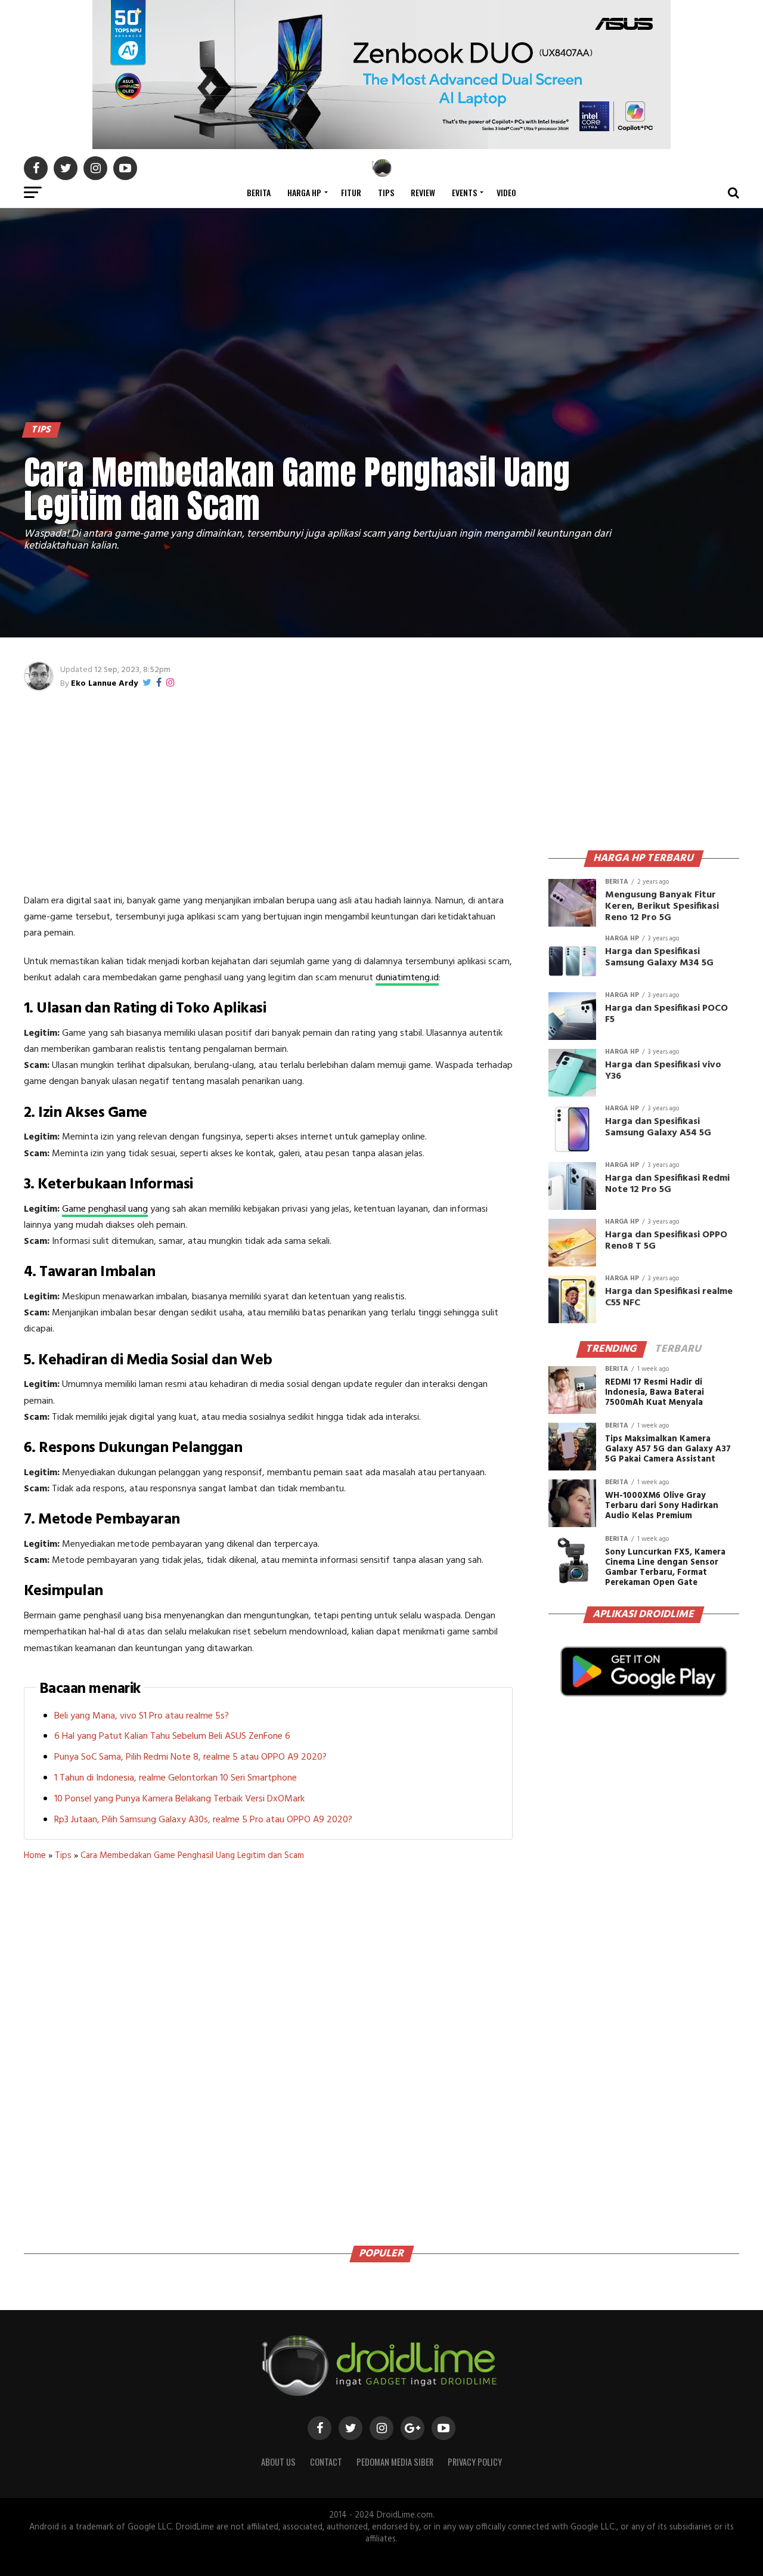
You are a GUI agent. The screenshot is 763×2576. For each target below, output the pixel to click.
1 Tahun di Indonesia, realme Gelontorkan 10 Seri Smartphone (176, 1778)
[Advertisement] (268, 792)
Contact (326, 2462)
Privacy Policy (475, 2462)
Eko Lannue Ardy (104, 684)
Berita (259, 192)
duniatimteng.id (407, 978)
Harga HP (304, 192)
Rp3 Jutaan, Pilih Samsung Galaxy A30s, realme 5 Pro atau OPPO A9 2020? (203, 1820)
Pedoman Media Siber (395, 2462)
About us (278, 2462)
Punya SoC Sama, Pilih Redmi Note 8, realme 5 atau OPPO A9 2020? (190, 1757)
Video (506, 192)
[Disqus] (268, 2049)
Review (423, 192)
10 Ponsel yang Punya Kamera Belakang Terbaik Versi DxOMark (179, 1799)
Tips (386, 192)
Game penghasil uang (105, 1209)
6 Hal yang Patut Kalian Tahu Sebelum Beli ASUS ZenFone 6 (172, 1736)
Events (464, 192)
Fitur (351, 192)
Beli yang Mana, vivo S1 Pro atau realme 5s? (142, 1716)
